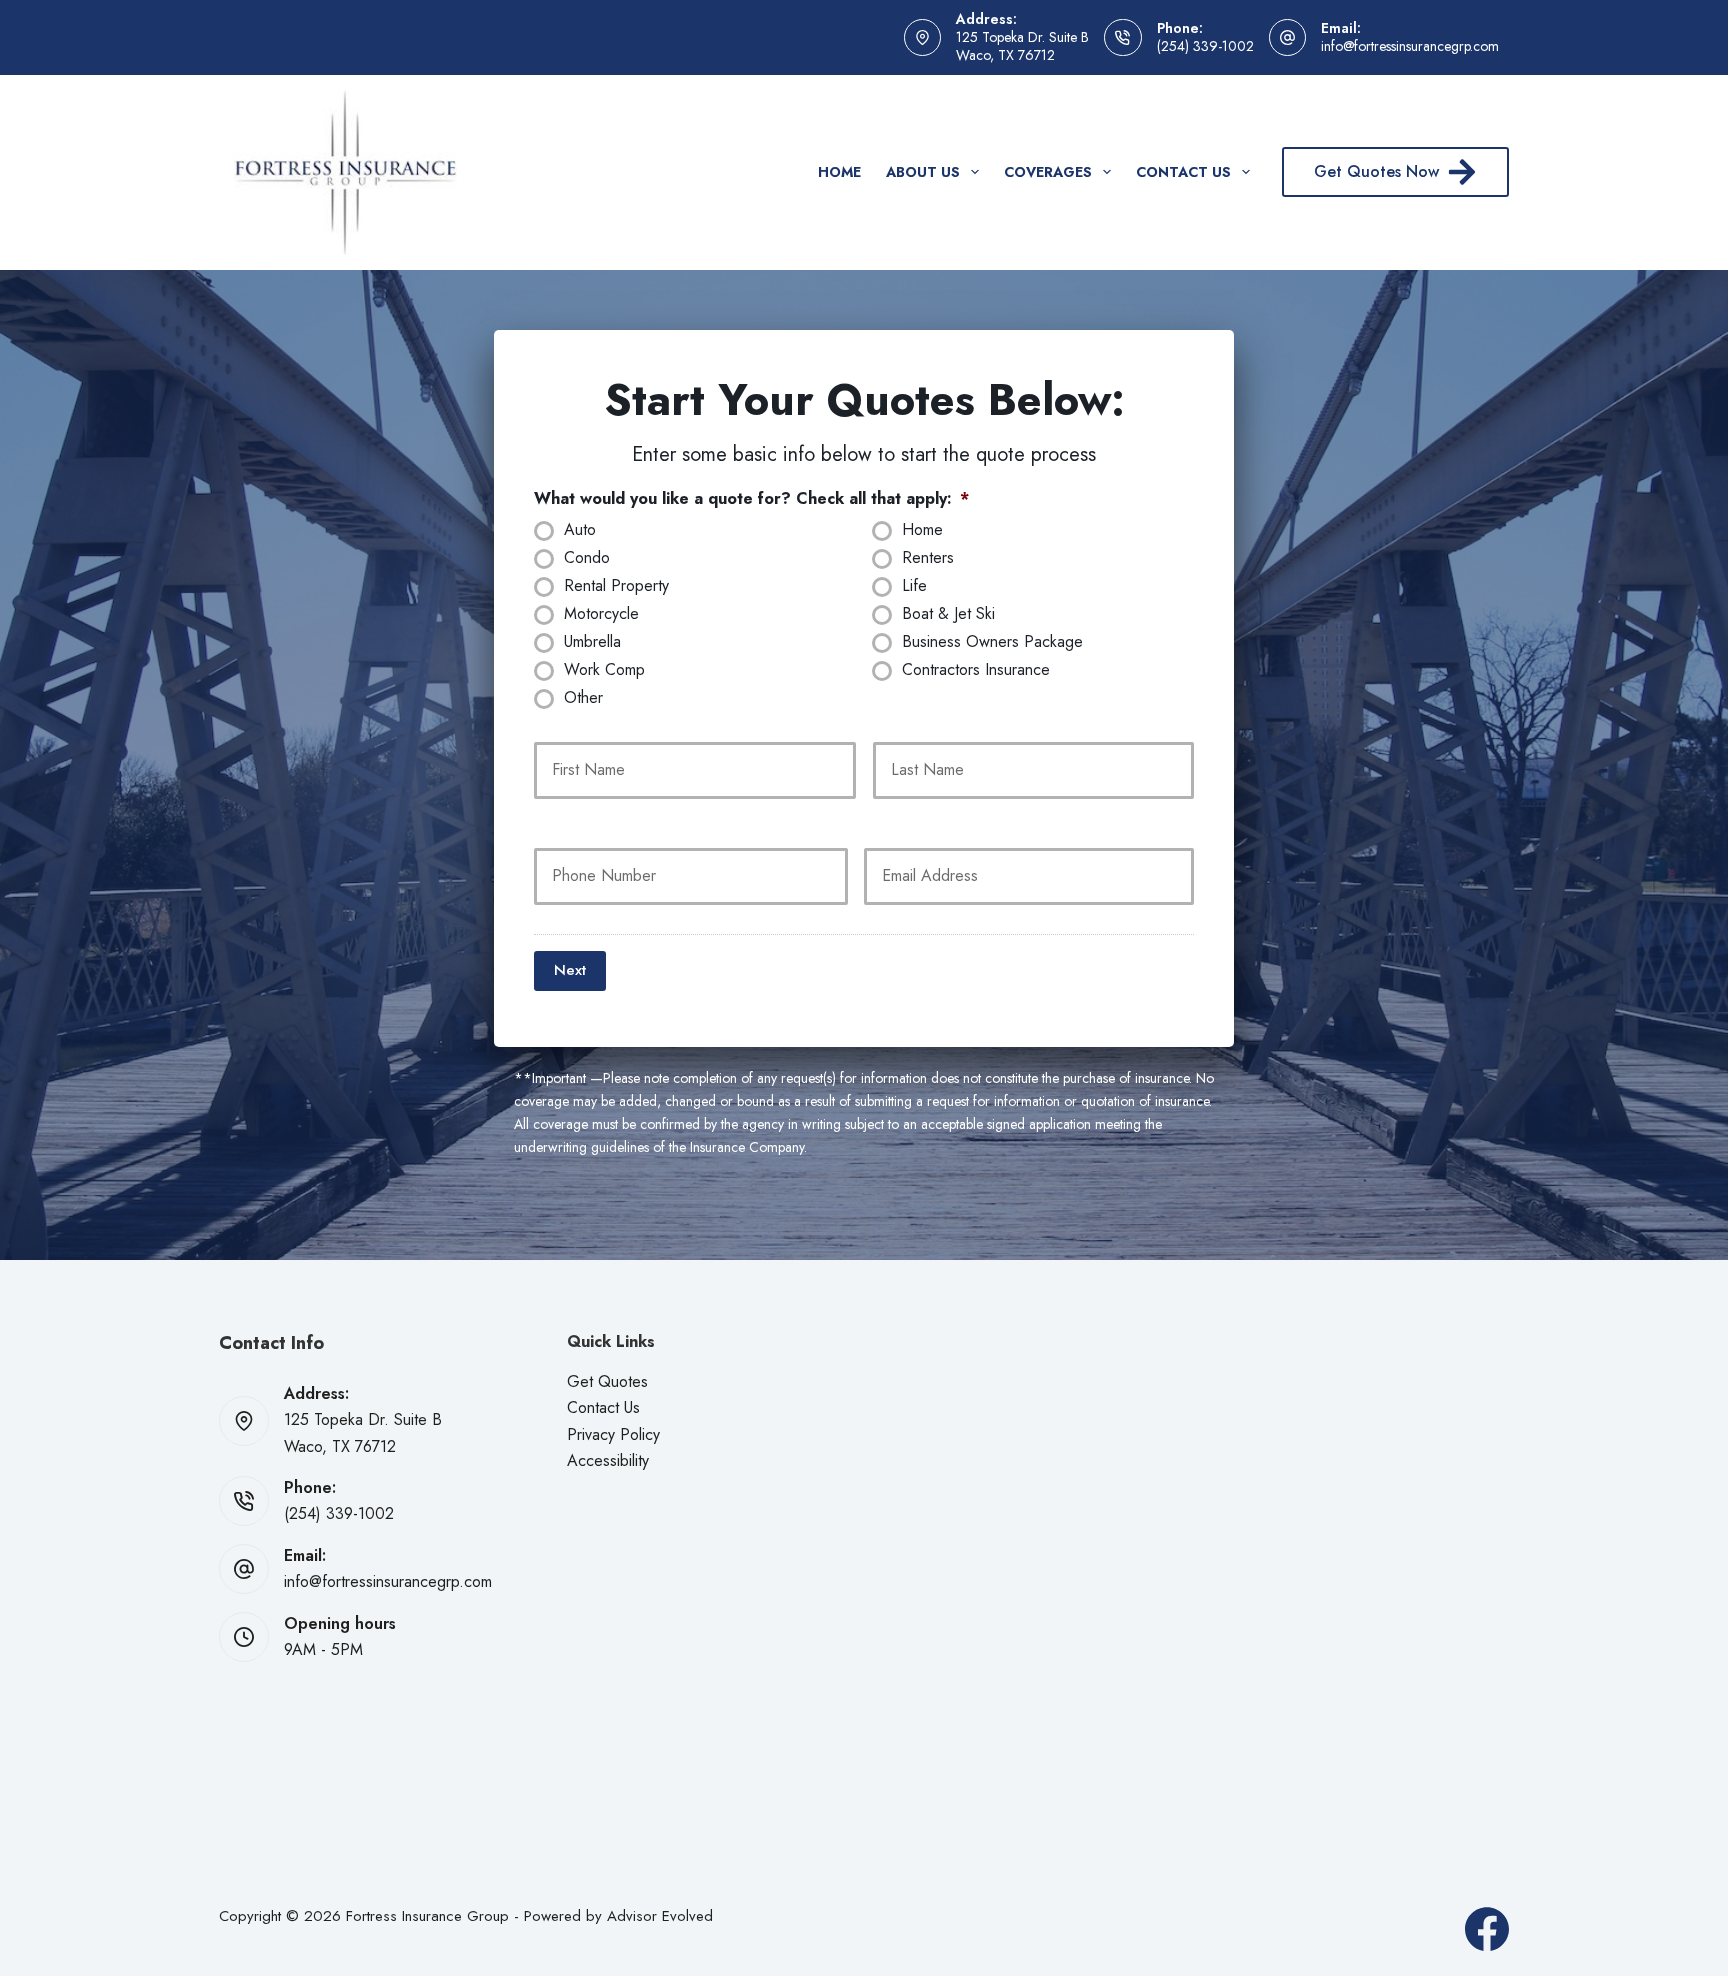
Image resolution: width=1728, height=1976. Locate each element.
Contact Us (1183, 172)
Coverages (1048, 172)
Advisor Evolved (660, 1916)
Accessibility (608, 1460)
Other (583, 698)
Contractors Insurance (976, 670)
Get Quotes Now (1376, 171)
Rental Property (616, 586)
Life (914, 586)
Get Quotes (607, 1381)
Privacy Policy (613, 1434)
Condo (587, 558)
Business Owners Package (992, 642)
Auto (580, 530)
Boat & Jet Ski (948, 614)
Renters (928, 558)
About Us (923, 172)
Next (570, 970)
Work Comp (604, 670)
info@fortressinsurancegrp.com (1410, 46)
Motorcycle (601, 614)
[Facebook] (1487, 1929)
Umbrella (592, 642)
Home (839, 172)
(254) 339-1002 (1205, 46)
